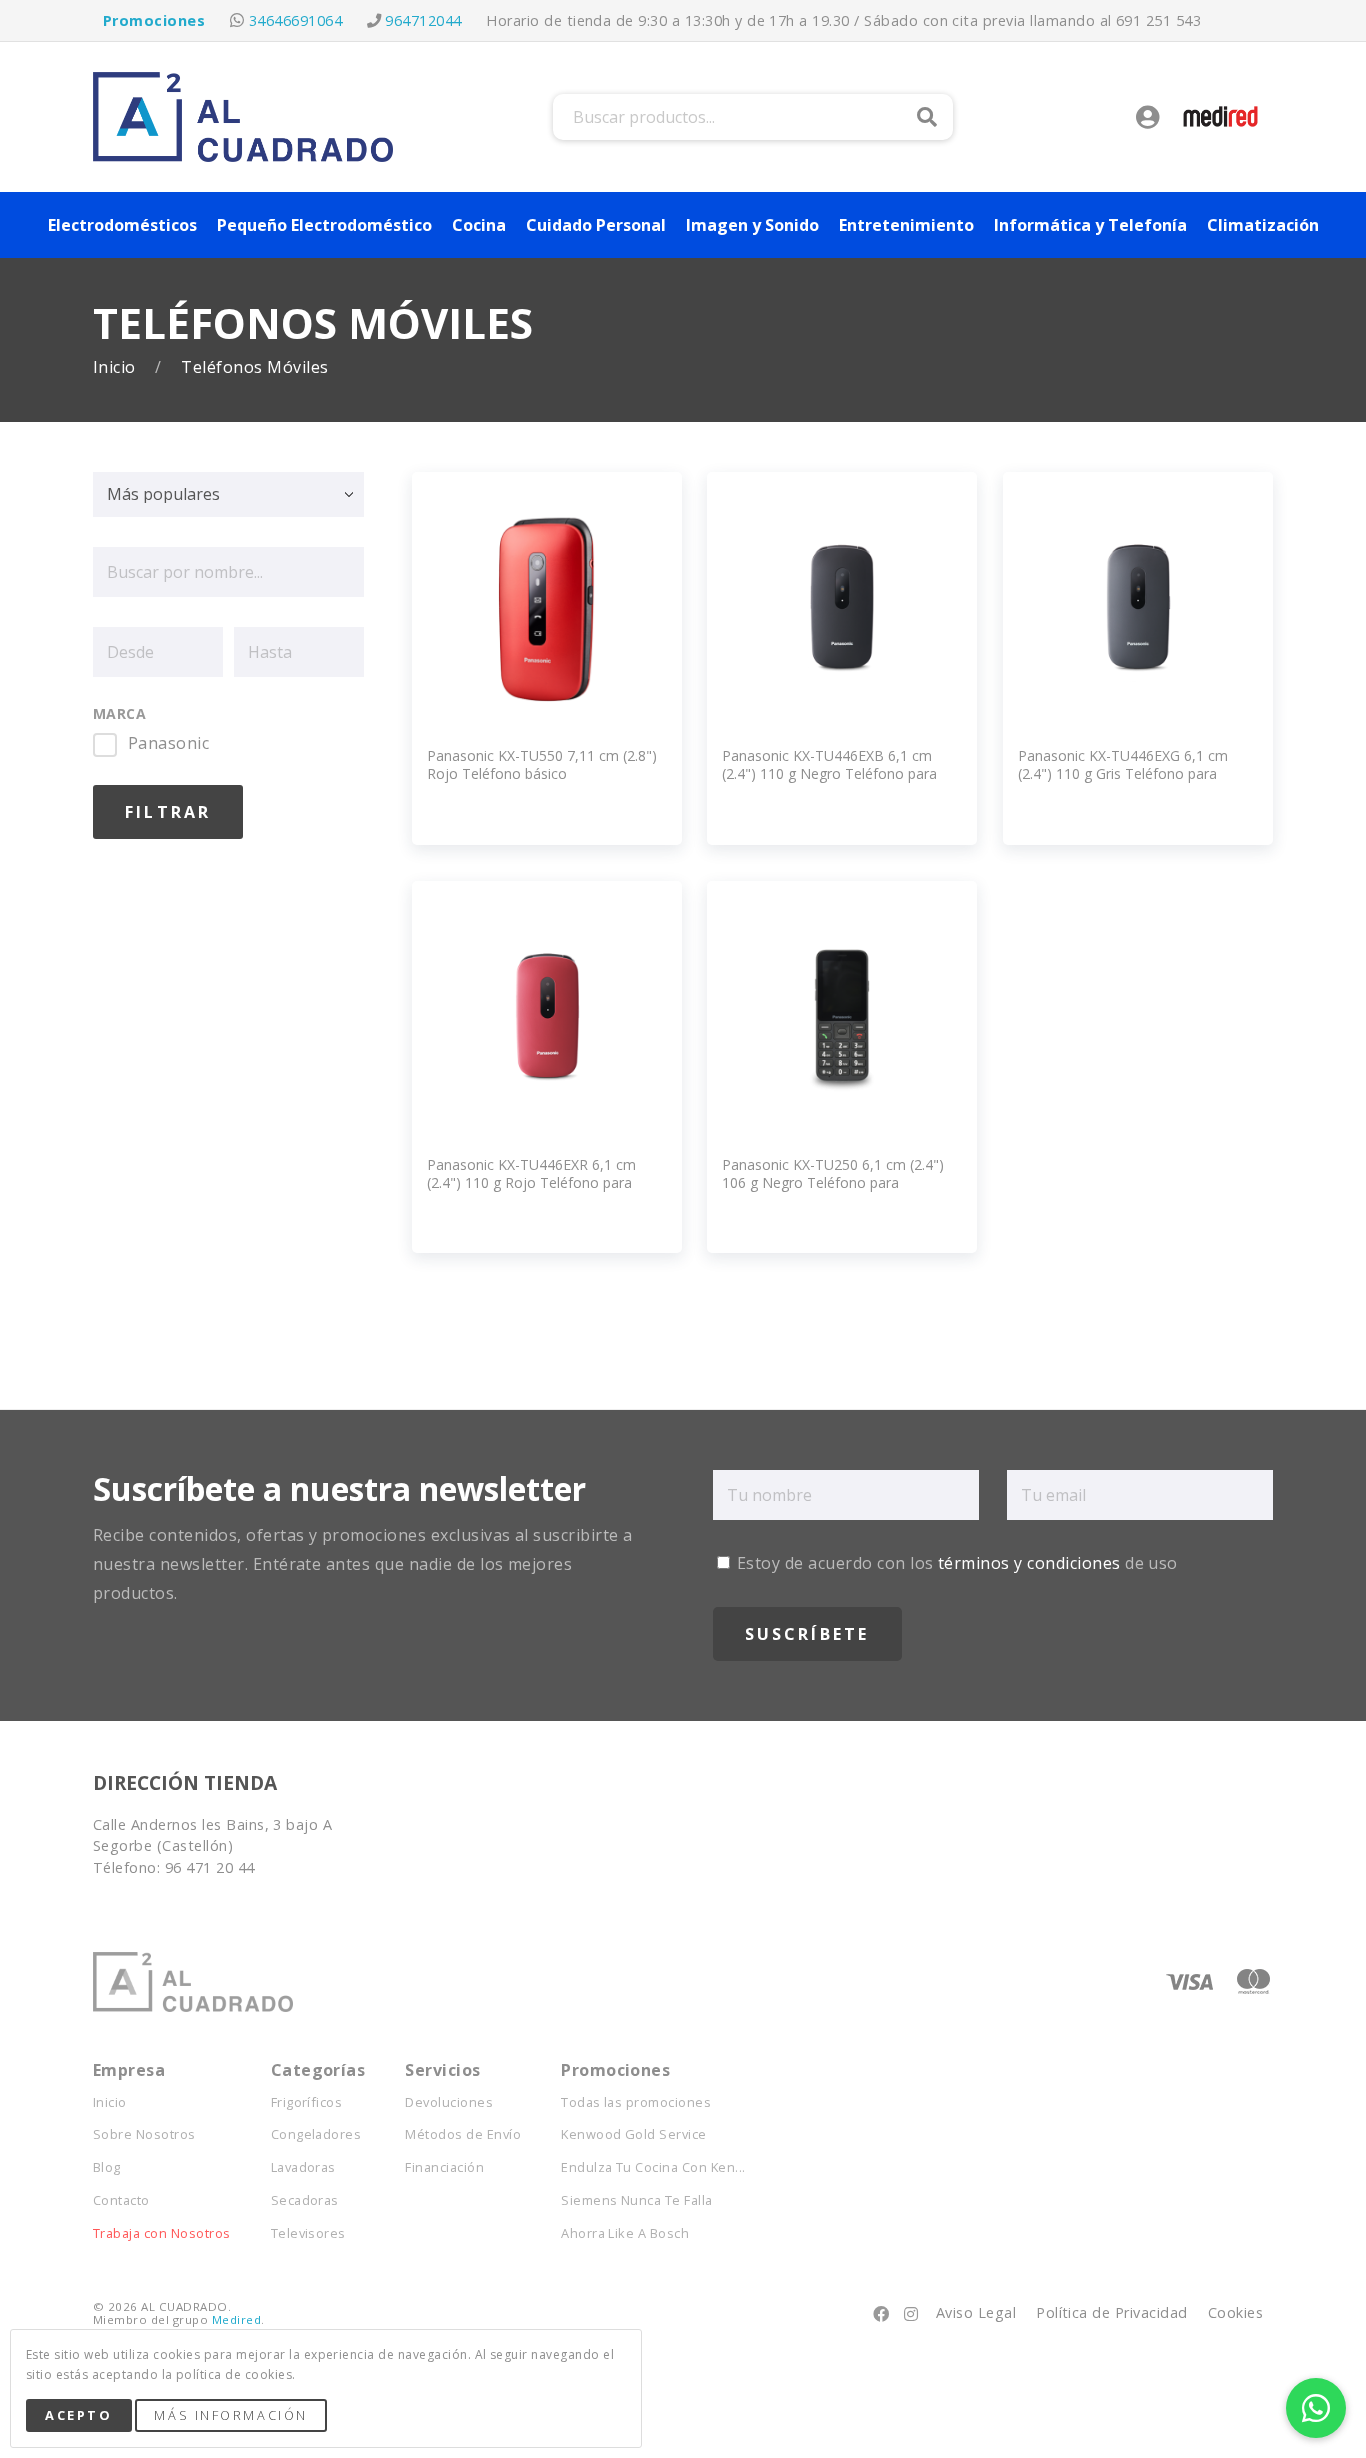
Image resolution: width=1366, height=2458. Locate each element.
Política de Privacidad (1112, 2312)
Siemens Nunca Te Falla (637, 2200)
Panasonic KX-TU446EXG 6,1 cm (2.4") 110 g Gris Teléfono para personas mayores (1123, 773)
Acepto (78, 2415)
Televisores (308, 2233)
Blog (107, 2167)
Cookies (1235, 2312)
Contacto (121, 2200)
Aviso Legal (976, 2312)
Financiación (444, 2167)
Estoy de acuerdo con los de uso (955, 1563)
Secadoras (305, 2200)
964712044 (423, 20)
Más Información (230, 2415)
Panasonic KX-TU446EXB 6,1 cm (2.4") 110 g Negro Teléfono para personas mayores (829, 773)
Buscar (927, 117)
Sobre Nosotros (144, 2134)
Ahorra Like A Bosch (625, 2233)
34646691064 (295, 20)
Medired (236, 2319)
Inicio (116, 367)
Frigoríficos (307, 2102)
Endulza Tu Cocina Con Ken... (653, 2167)
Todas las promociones (636, 2102)
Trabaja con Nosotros (162, 2233)
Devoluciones (449, 2102)
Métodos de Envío (463, 2134)
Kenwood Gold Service (634, 2134)
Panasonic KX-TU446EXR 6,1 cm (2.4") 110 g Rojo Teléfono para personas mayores (531, 1182)
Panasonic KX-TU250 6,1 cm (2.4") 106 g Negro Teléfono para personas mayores (833, 1182)
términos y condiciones (1029, 1563)
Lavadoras (303, 2167)
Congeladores (316, 2134)
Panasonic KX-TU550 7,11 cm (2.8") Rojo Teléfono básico (542, 764)
